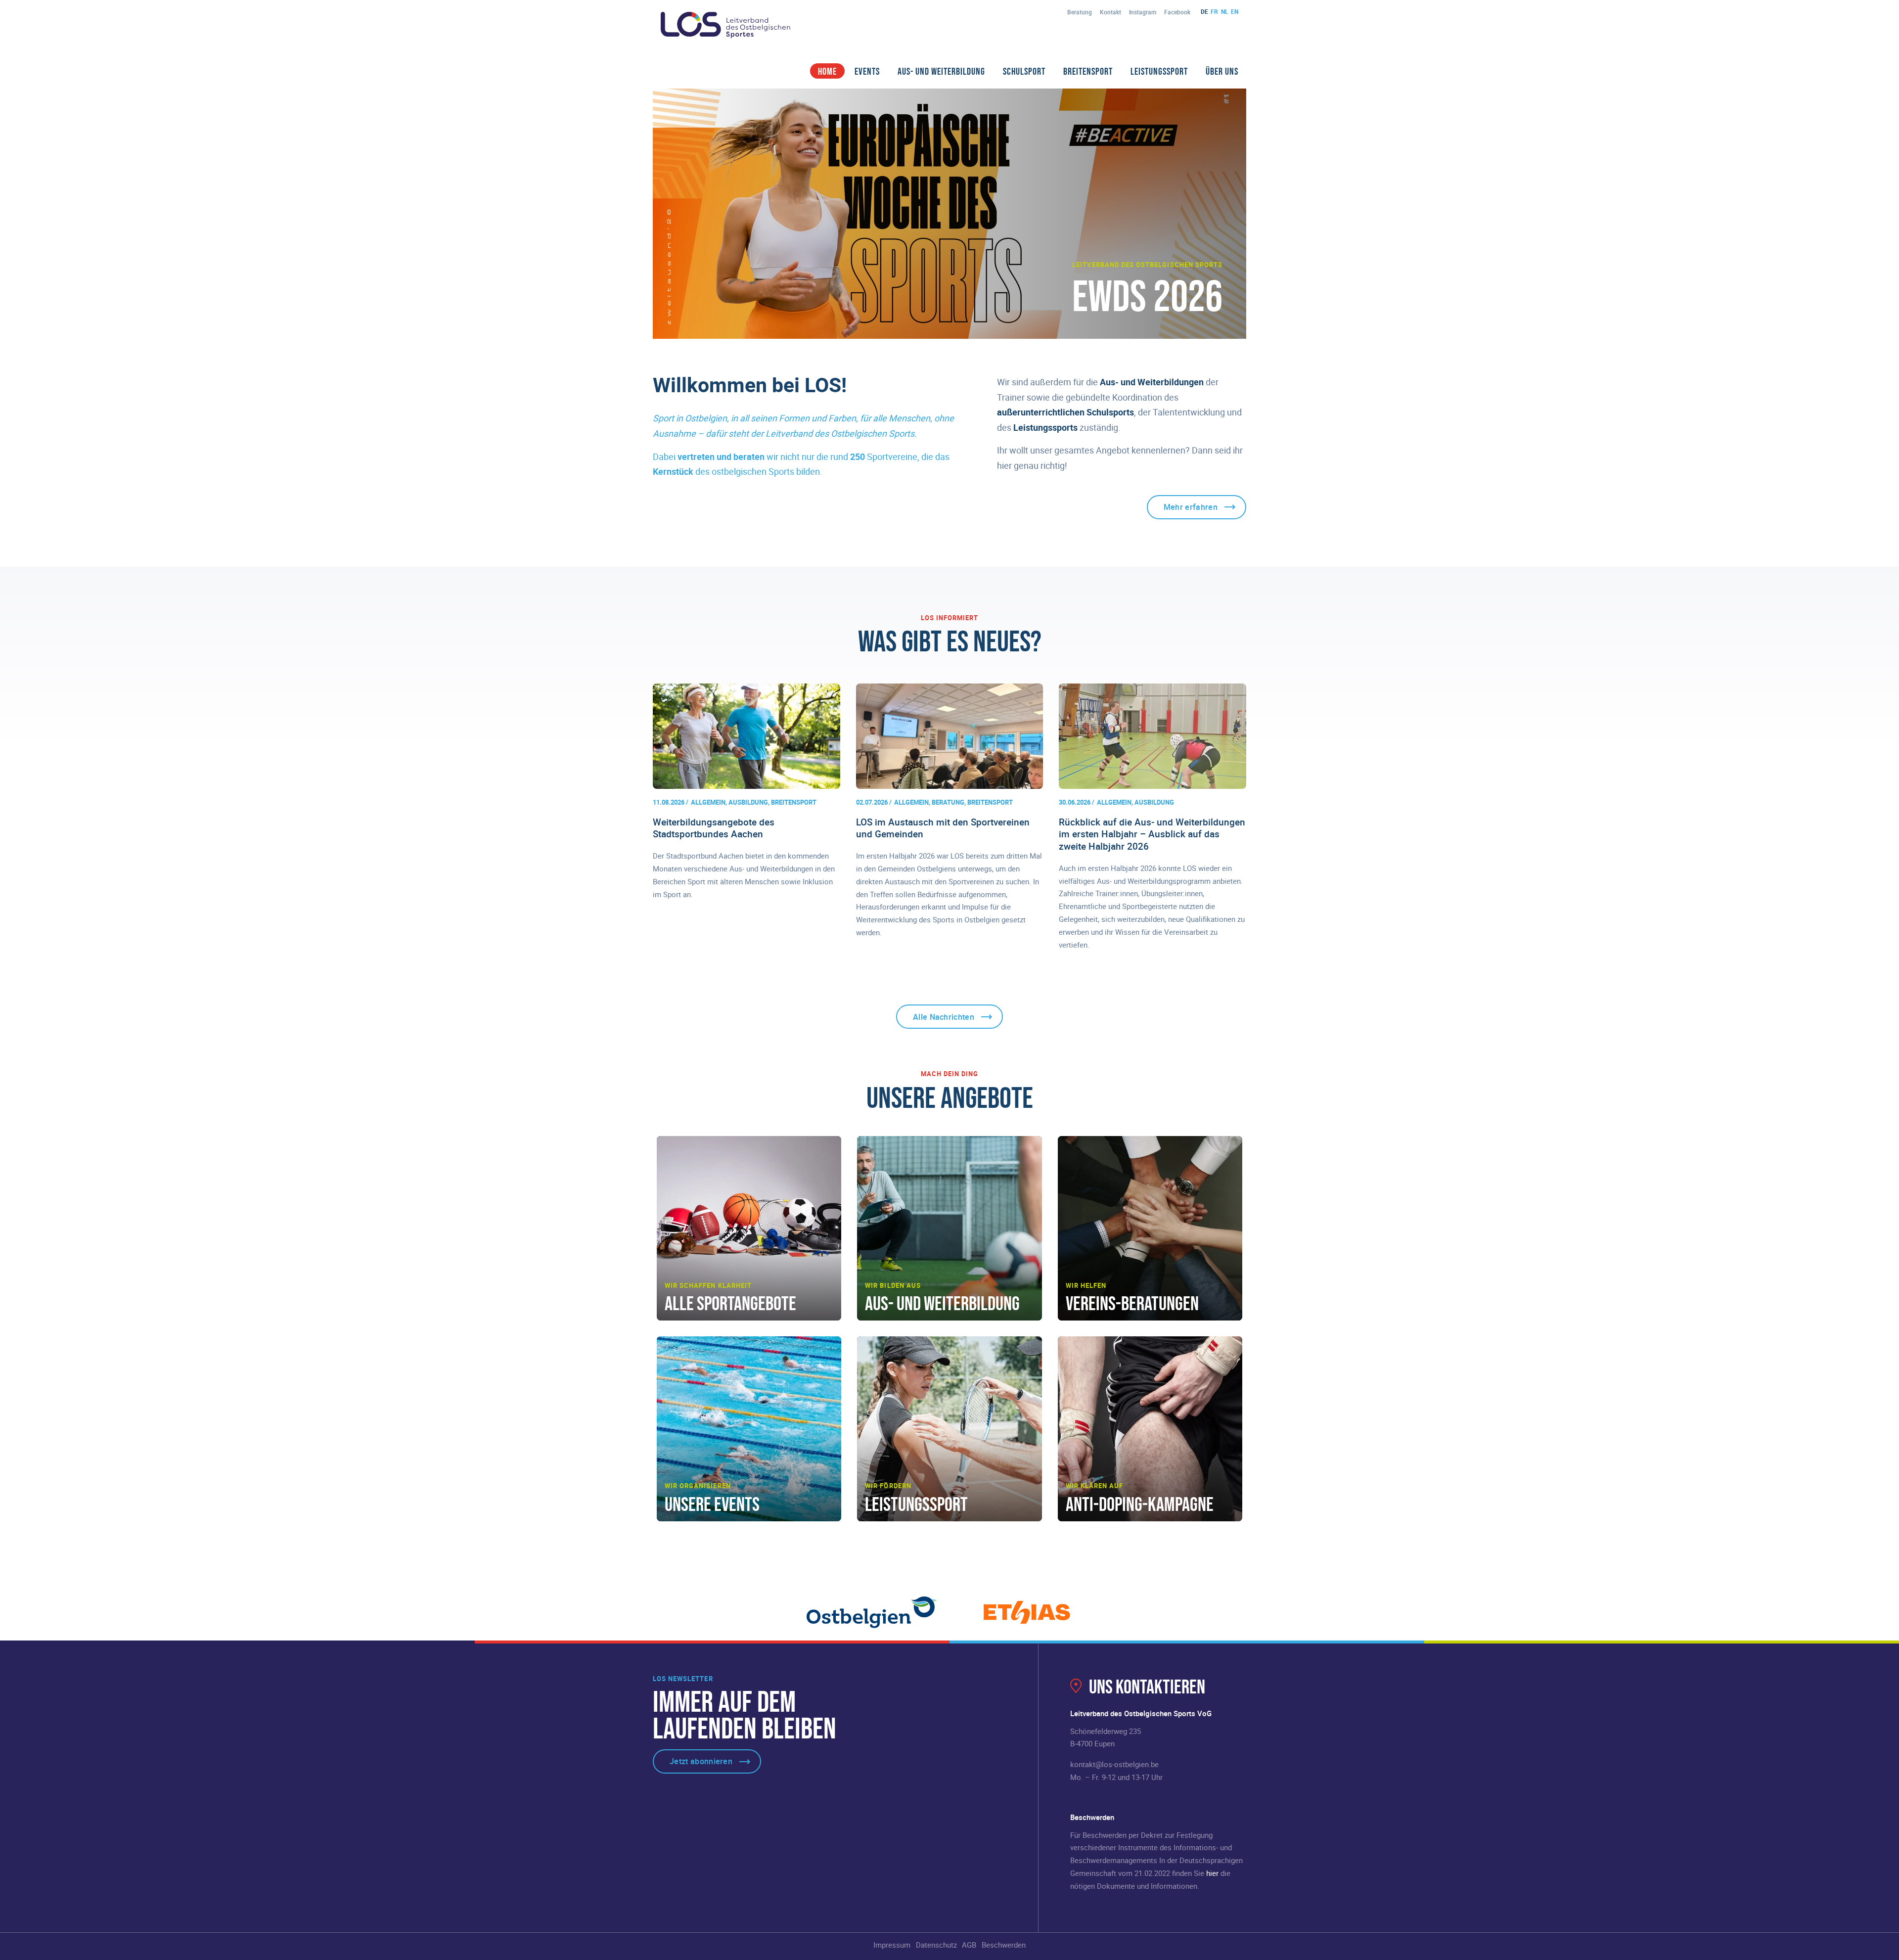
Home (827, 71)
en (1235, 11)
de (1204, 11)
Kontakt (1110, 12)
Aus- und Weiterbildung (941, 71)
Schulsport (1024, 71)
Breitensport (1088, 71)
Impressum (892, 1945)
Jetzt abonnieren (701, 1761)
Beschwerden (1004, 1945)
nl (1225, 11)
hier (1212, 1873)
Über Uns (1222, 71)
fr (1214, 11)
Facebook (1177, 12)
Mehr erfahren (1191, 507)
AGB (969, 1945)
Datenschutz (936, 1945)
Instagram (1143, 12)
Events (867, 71)
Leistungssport (1159, 71)
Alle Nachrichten (944, 1017)
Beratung (1080, 12)
